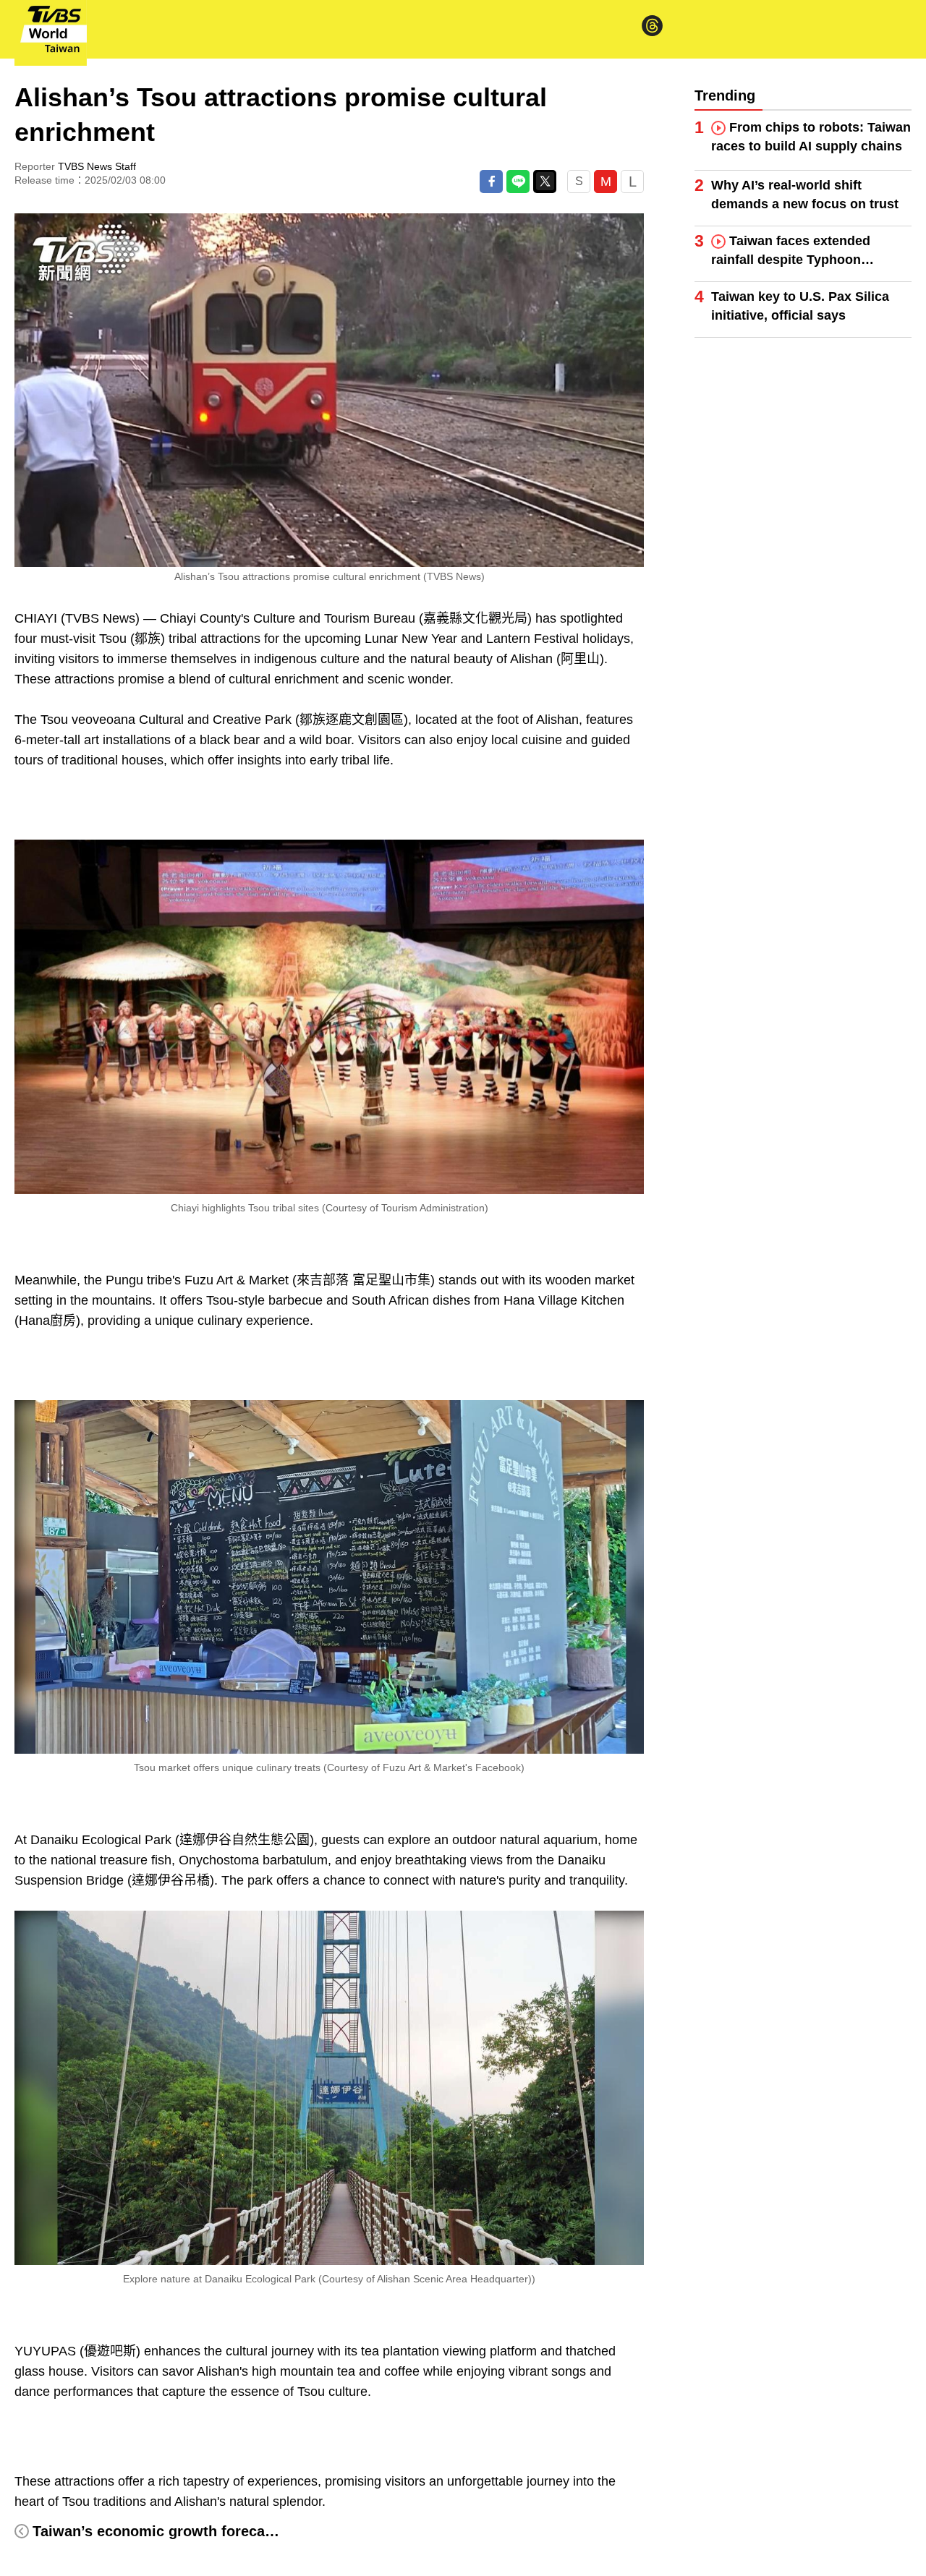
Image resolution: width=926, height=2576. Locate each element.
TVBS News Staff (97, 166)
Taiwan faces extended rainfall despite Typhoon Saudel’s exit (791, 251)
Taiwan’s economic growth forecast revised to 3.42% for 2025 (245, 2531)
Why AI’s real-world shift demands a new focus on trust (805, 195)
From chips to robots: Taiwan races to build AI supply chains (811, 137)
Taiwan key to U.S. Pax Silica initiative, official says (800, 306)
